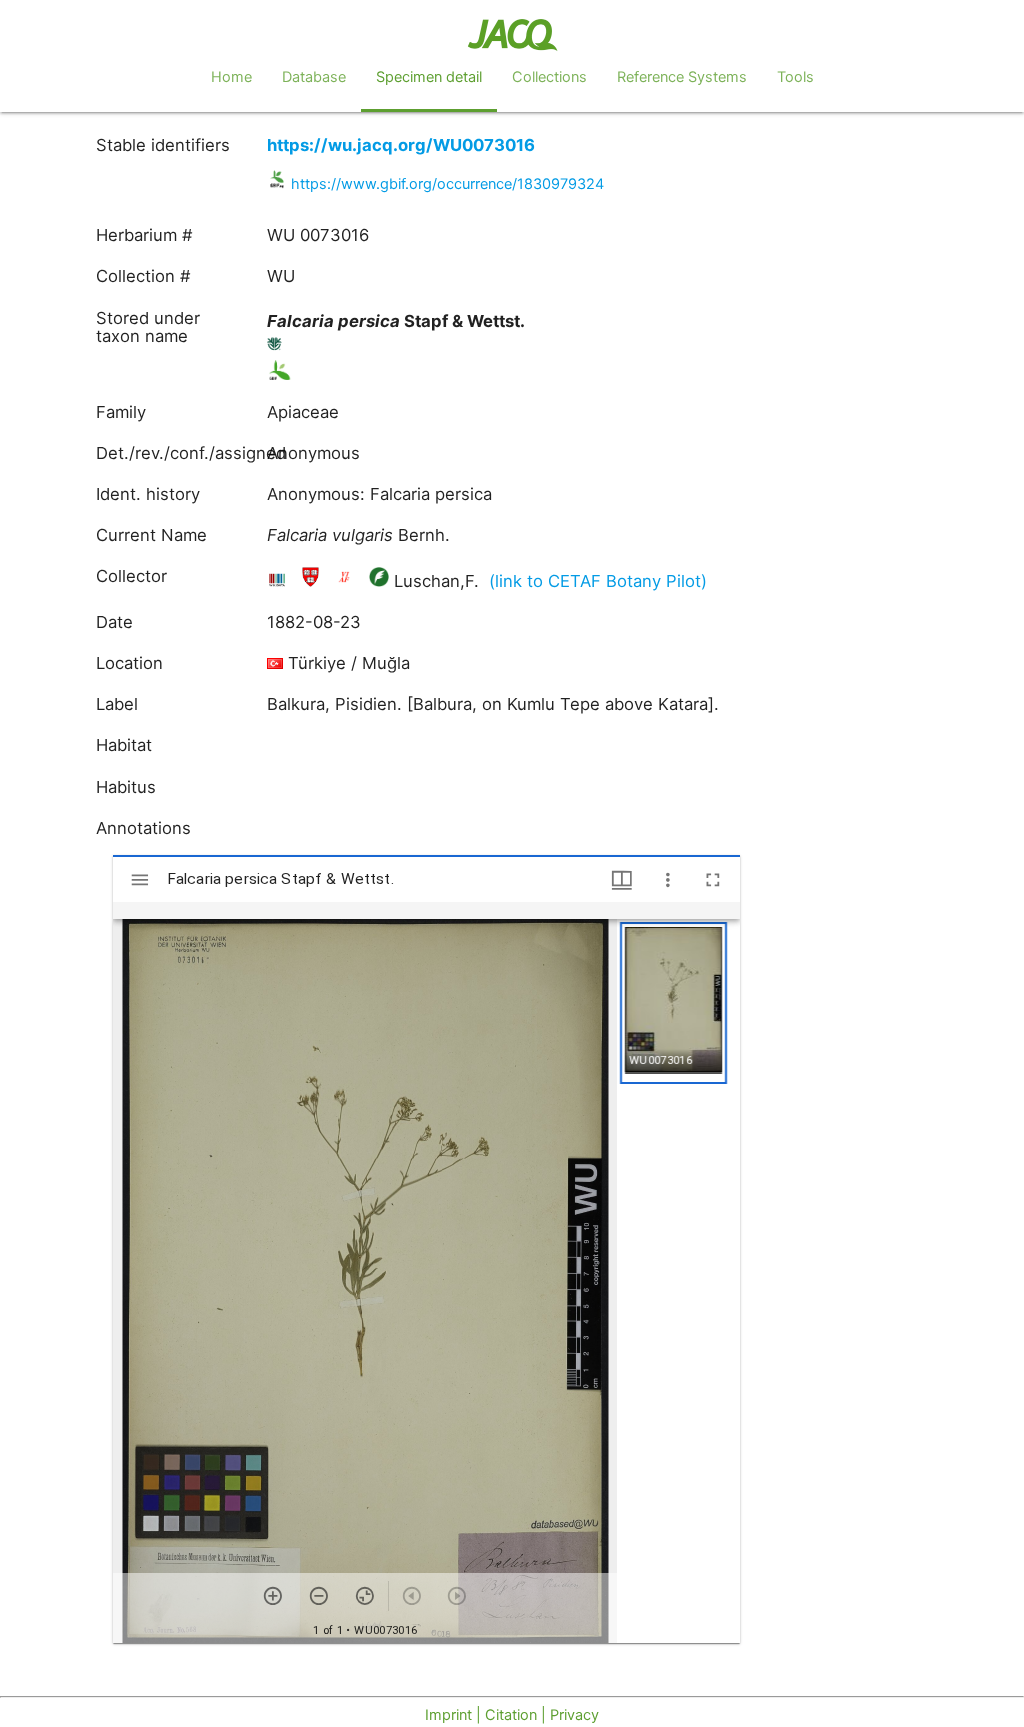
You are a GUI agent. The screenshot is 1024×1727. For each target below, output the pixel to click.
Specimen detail (429, 77)
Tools (795, 77)
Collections (549, 77)
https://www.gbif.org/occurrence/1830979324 (447, 184)
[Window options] (668, 880)
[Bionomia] (379, 581)
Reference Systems (682, 77)
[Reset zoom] (365, 1596)
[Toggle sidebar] (140, 880)
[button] (673, 1003)
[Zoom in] (273, 1596)
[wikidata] (279, 581)
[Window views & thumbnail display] (622, 880)
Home (231, 77)
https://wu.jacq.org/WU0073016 (401, 145)
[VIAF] (346, 581)
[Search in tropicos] (275, 348)
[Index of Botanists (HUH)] (313, 581)
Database (314, 77)
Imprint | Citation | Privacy (512, 1715)
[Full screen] (713, 880)
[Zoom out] (319, 1596)
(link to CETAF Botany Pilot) (598, 581)
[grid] (678, 1281)
